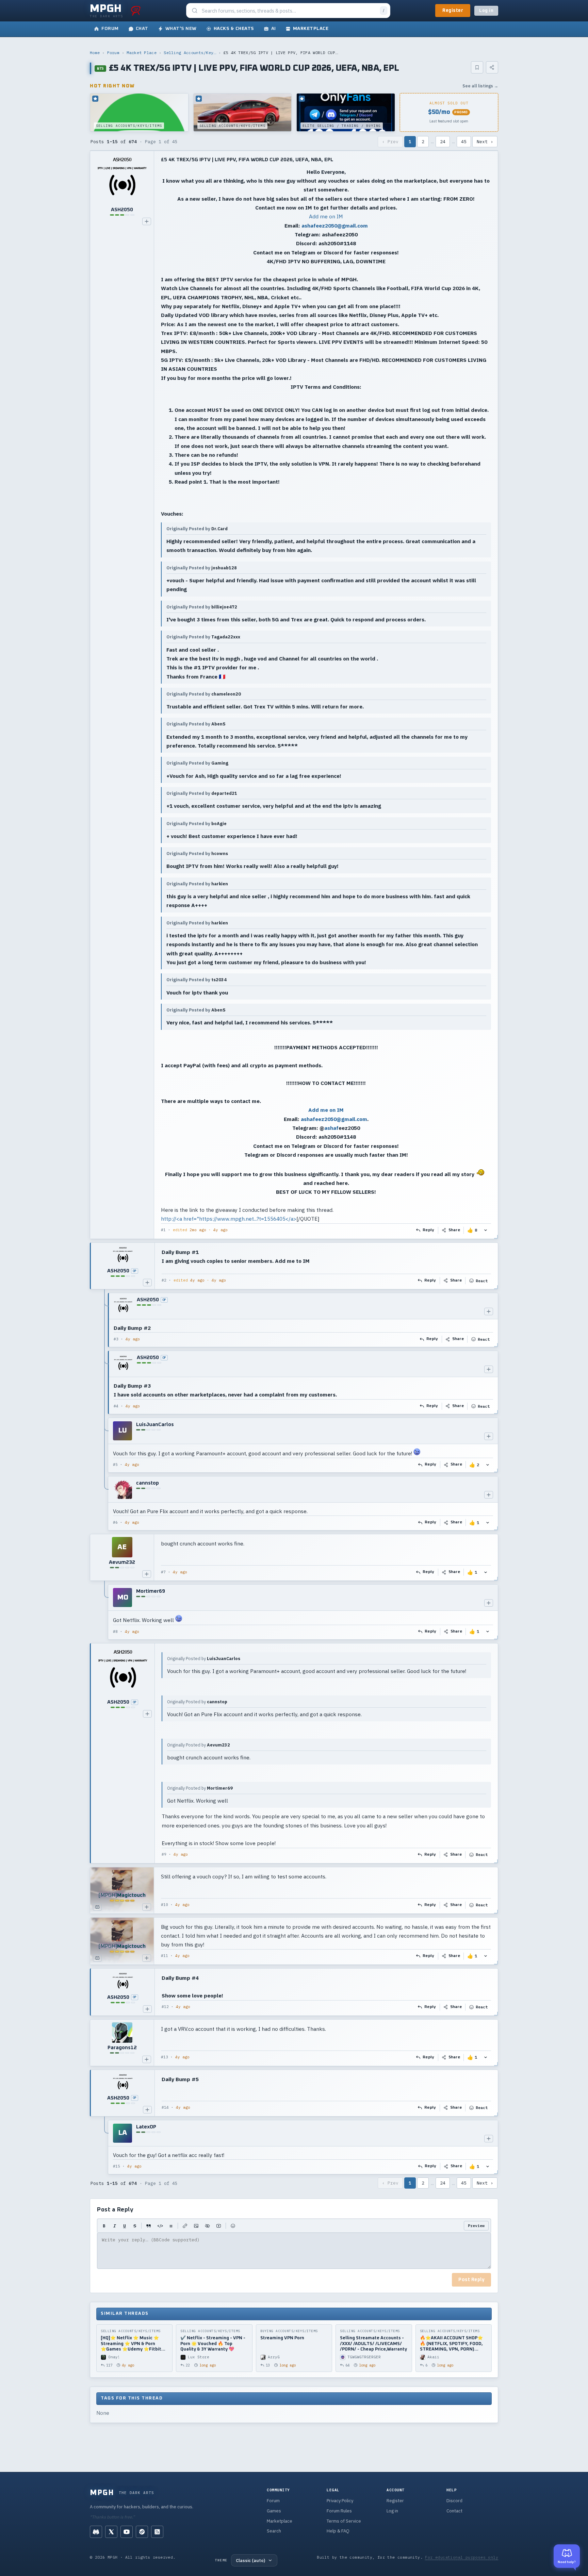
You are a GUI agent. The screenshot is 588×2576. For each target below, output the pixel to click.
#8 (115, 1632)
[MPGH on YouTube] (127, 2532)
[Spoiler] (207, 2226)
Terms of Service (344, 2521)
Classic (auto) (250, 2560)
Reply (429, 1230)
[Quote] (149, 2226)
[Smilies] (233, 2226)
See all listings (480, 86)
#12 (165, 2007)
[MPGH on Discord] (96, 2532)
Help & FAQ (338, 2531)
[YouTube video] (219, 2226)
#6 (115, 1522)
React (482, 1281)
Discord (454, 2501)
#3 (116, 1339)
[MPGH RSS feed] (157, 2532)
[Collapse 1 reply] (105, 1612)
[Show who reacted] (486, 1230)
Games (274, 2511)
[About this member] (147, 221)
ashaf (331, 1128)
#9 (164, 1854)
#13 (165, 2057)
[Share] (492, 67)
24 (443, 142)
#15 (117, 2166)
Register (453, 11)
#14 (165, 2107)
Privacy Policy (340, 2501)
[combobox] (289, 11)
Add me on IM (326, 216)
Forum (113, 53)
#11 (165, 1956)
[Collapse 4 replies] (105, 1412)
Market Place (142, 53)
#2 (164, 1280)
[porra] (136, 11)
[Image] (196, 2226)
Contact (454, 2511)
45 (464, 142)
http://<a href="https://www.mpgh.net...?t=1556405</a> (229, 1219)
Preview (476, 2226)
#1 (163, 1230)
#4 (116, 1406)
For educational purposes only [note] (462, 2557)
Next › (485, 142)
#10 (165, 1905)
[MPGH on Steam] (142, 2532)
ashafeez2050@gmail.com (335, 225)
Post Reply (471, 2280)
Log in (486, 11)
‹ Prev (390, 142)
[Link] (185, 2226)
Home (95, 53)
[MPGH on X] (111, 2532)
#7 (163, 1572)
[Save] (477, 67)
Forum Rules (339, 2511)
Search (274, 2531)
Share (454, 1230)
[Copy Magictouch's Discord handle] (97, 1907)
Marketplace (280, 2521)
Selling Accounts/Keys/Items (190, 53)
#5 (115, 1465)
